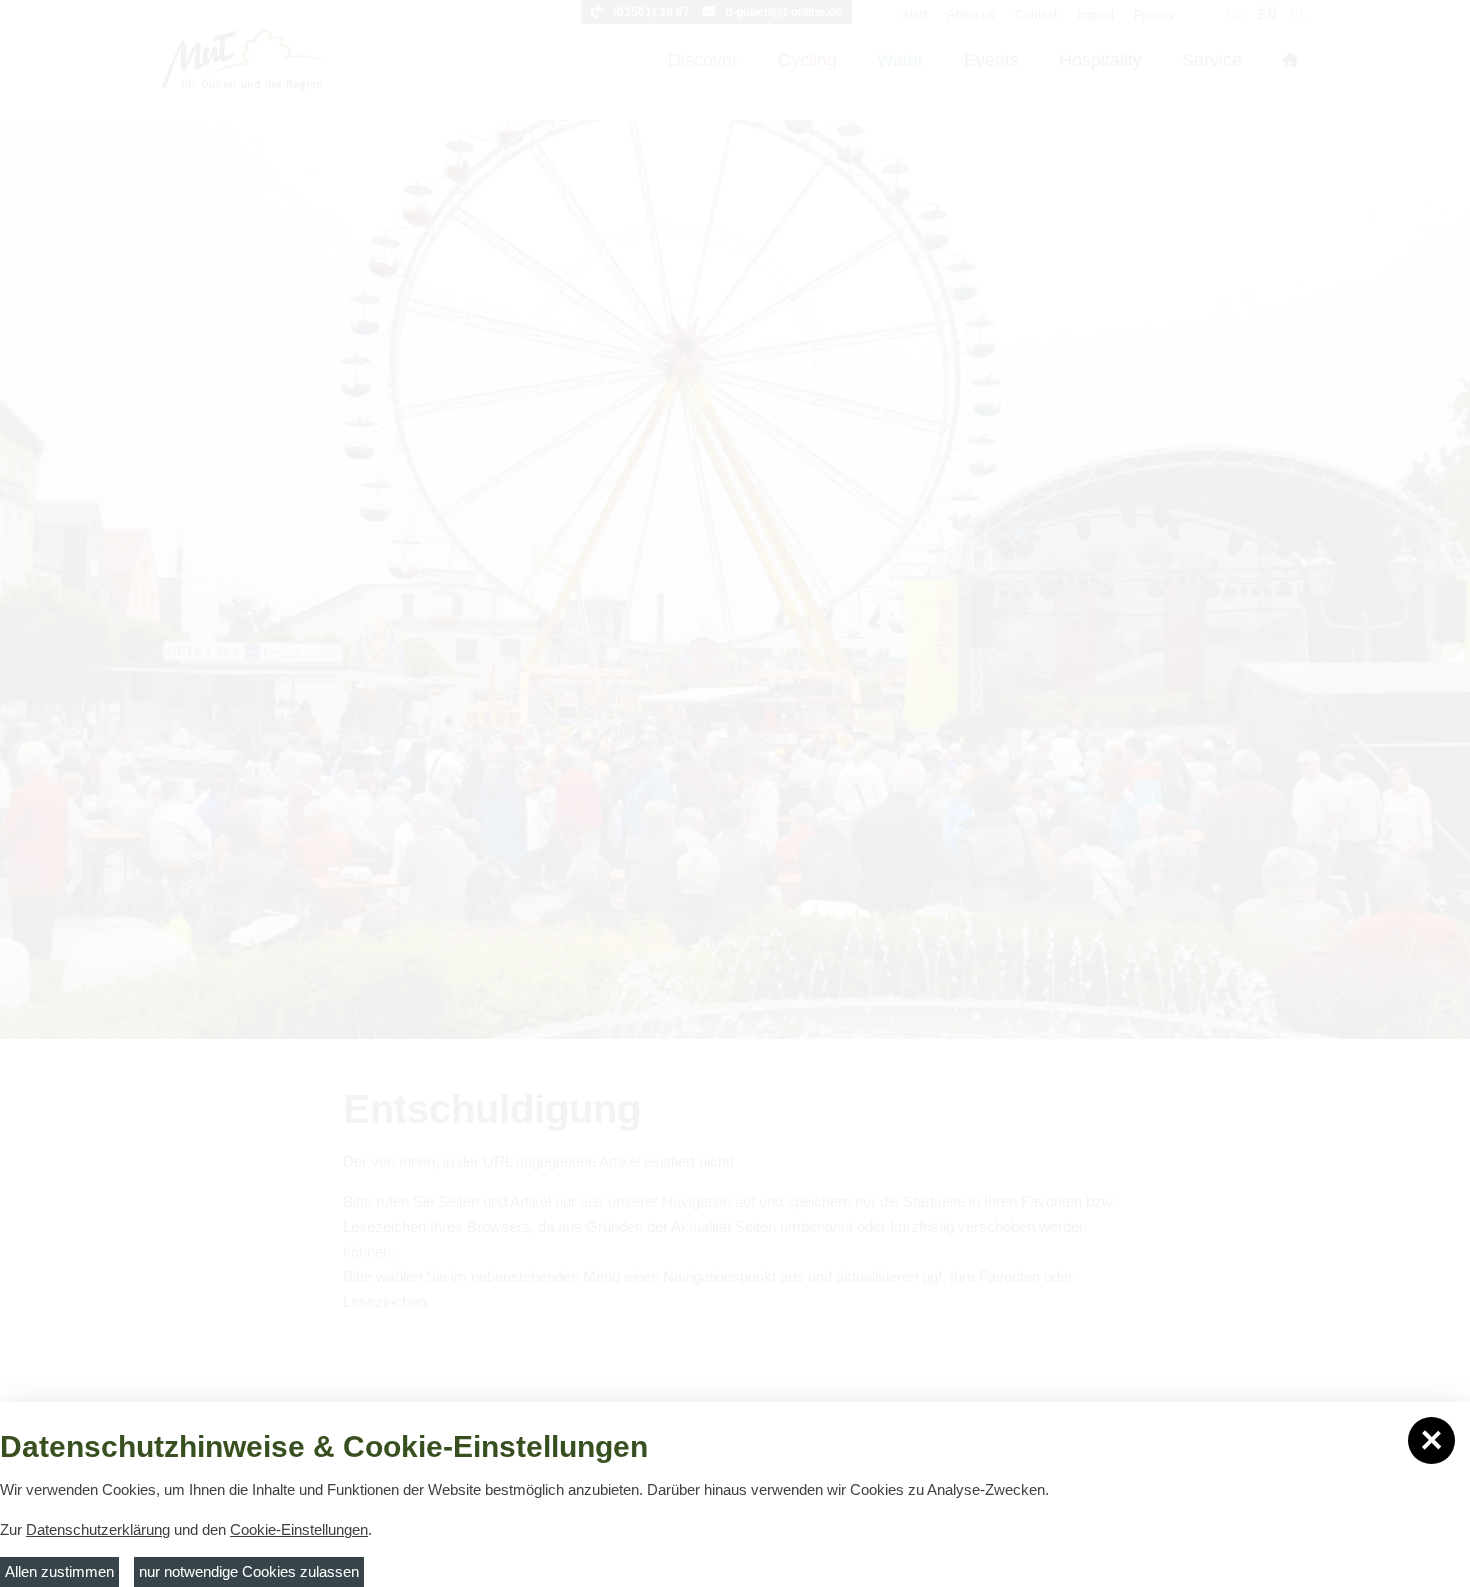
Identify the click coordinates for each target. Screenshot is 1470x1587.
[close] (1431, 1440)
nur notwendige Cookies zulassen (249, 1571)
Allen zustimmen (59, 1571)
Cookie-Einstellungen (299, 1529)
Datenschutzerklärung (98, 1529)
